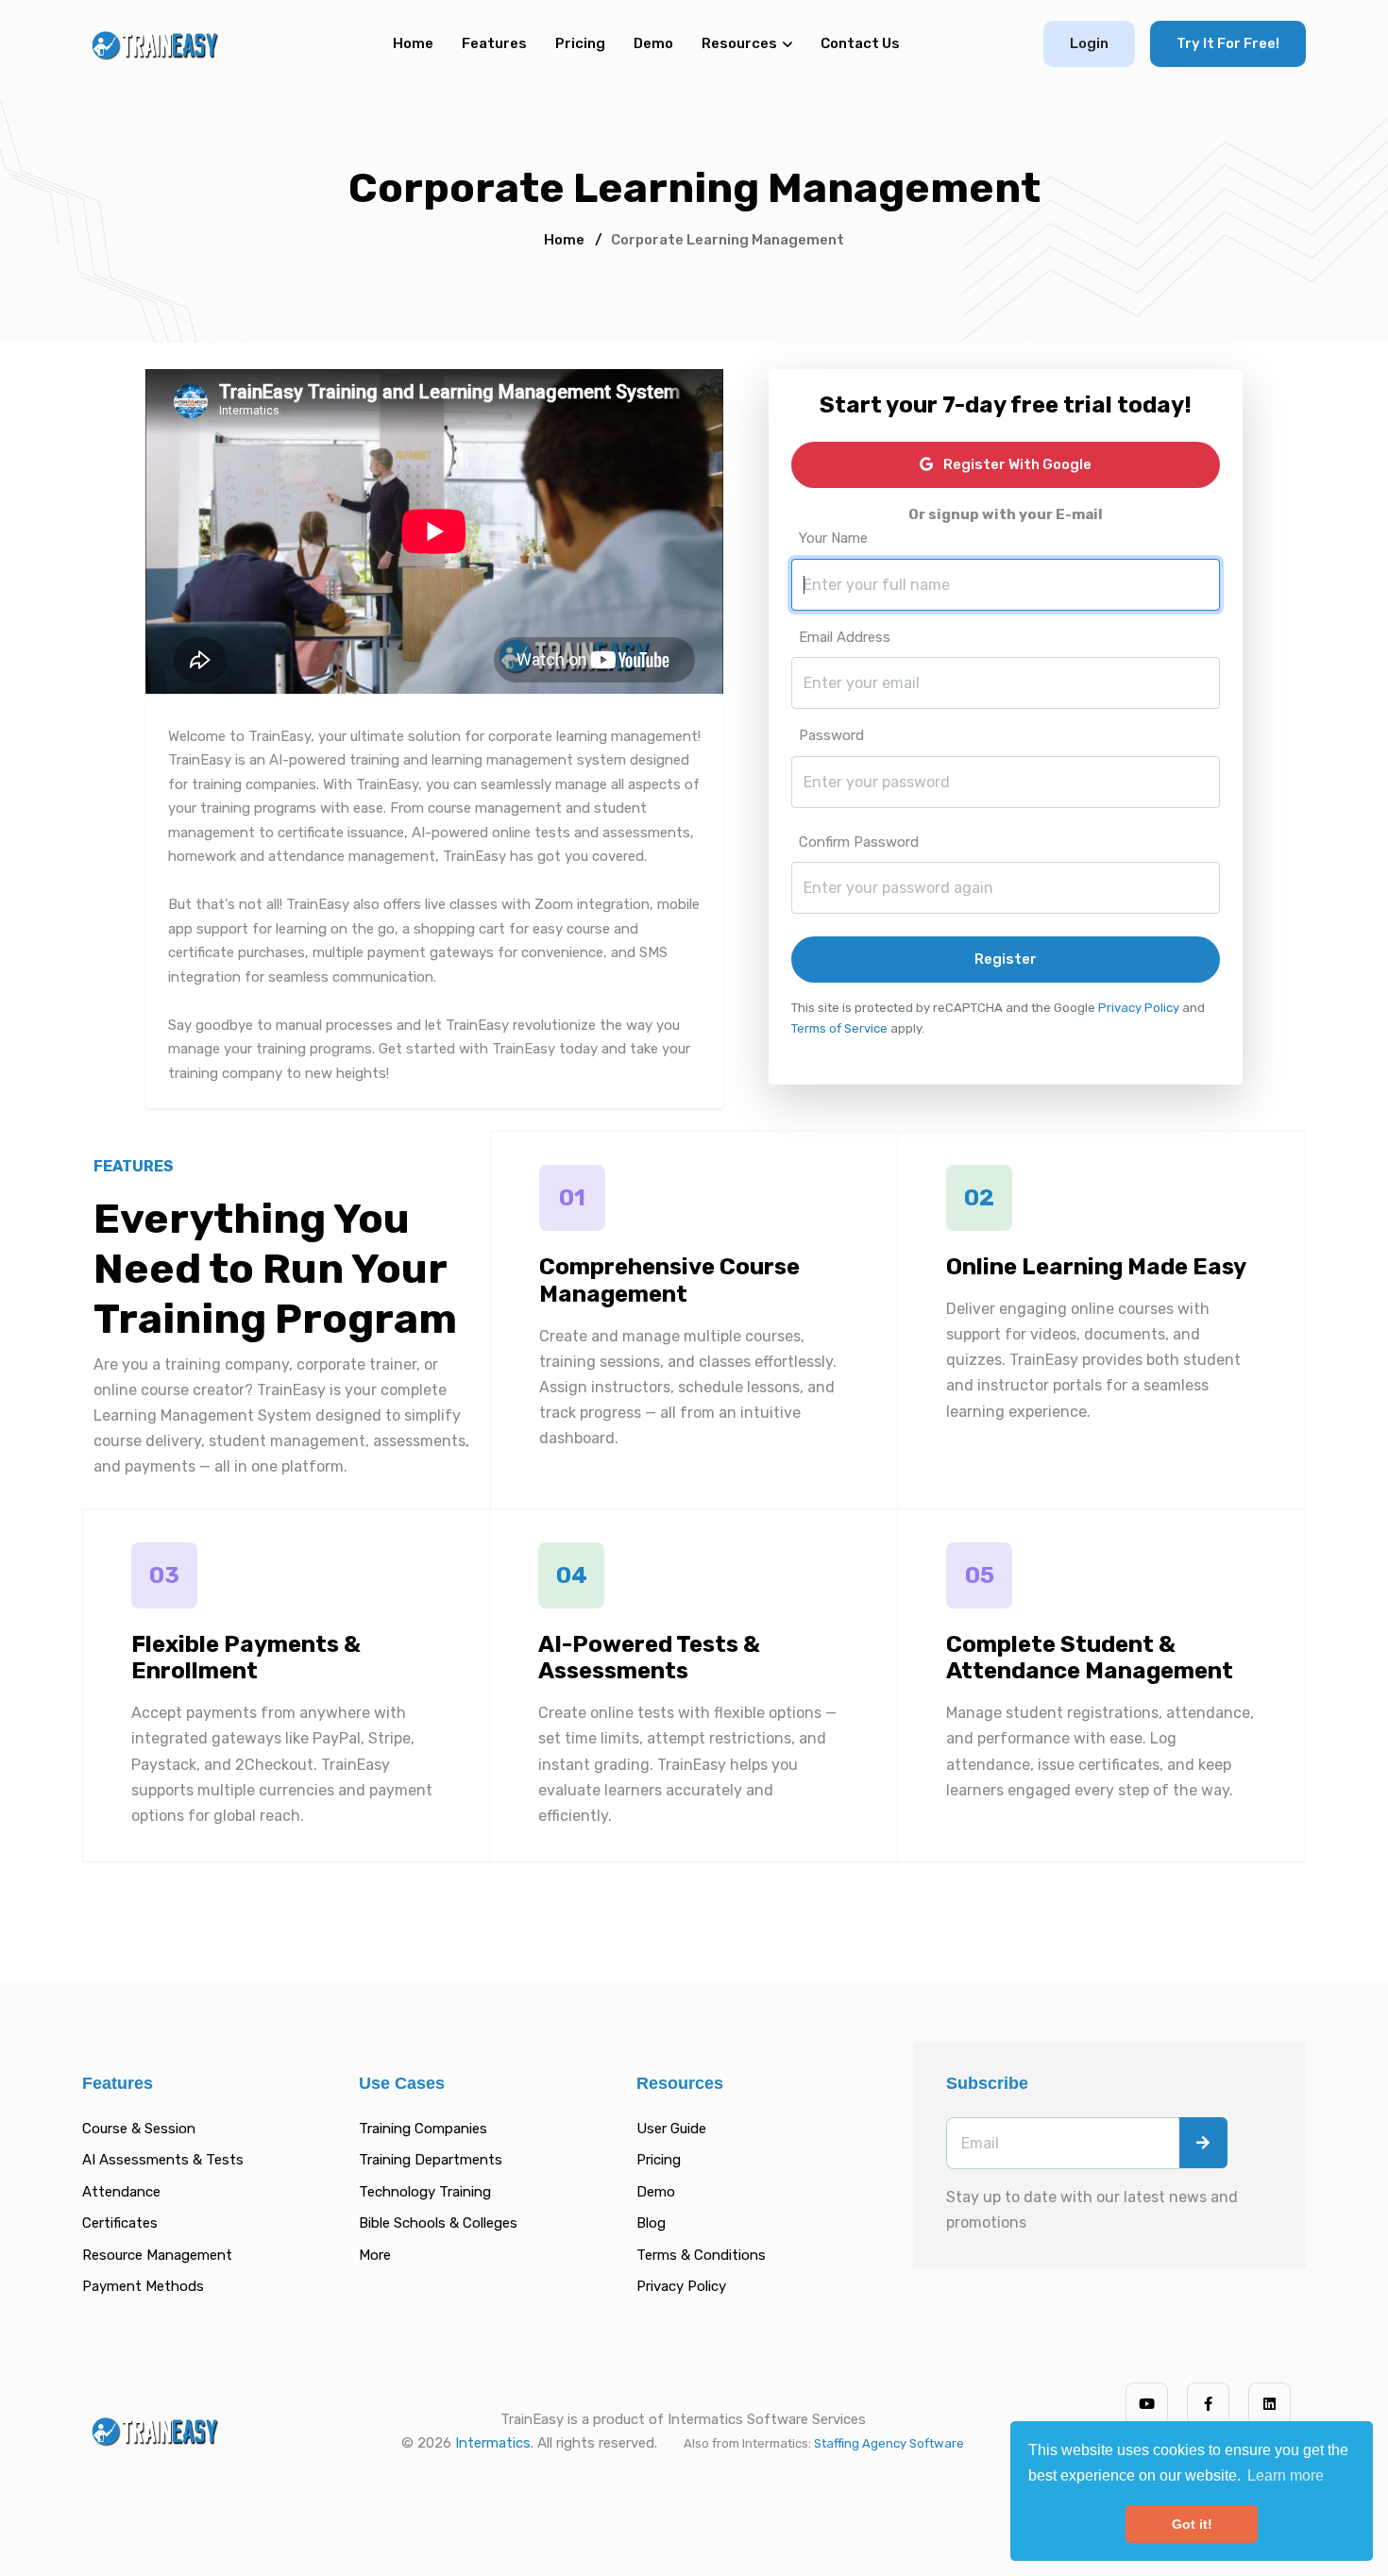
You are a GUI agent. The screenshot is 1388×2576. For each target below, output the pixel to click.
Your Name (833, 538)
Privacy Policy (1139, 1008)
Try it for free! (1228, 43)
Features (494, 43)
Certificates (120, 2223)
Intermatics (493, 2443)
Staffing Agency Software (889, 2443)
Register (1006, 959)
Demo (653, 43)
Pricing (580, 43)
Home (413, 43)
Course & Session (139, 2129)
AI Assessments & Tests (163, 2160)
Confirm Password (859, 842)
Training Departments (431, 2160)
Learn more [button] (1286, 2475)
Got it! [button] (1192, 2524)
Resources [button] (739, 43)
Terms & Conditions (701, 2255)
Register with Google (1016, 464)
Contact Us (860, 43)
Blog (651, 2223)
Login (1089, 43)
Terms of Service (839, 1028)
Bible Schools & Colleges (438, 2223)
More (375, 2255)
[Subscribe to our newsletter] (1203, 2143)
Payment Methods (143, 2286)
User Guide (671, 2129)
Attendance (121, 2192)
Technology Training (425, 2192)
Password (831, 735)
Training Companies (423, 2129)
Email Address (845, 637)
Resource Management (157, 2255)
